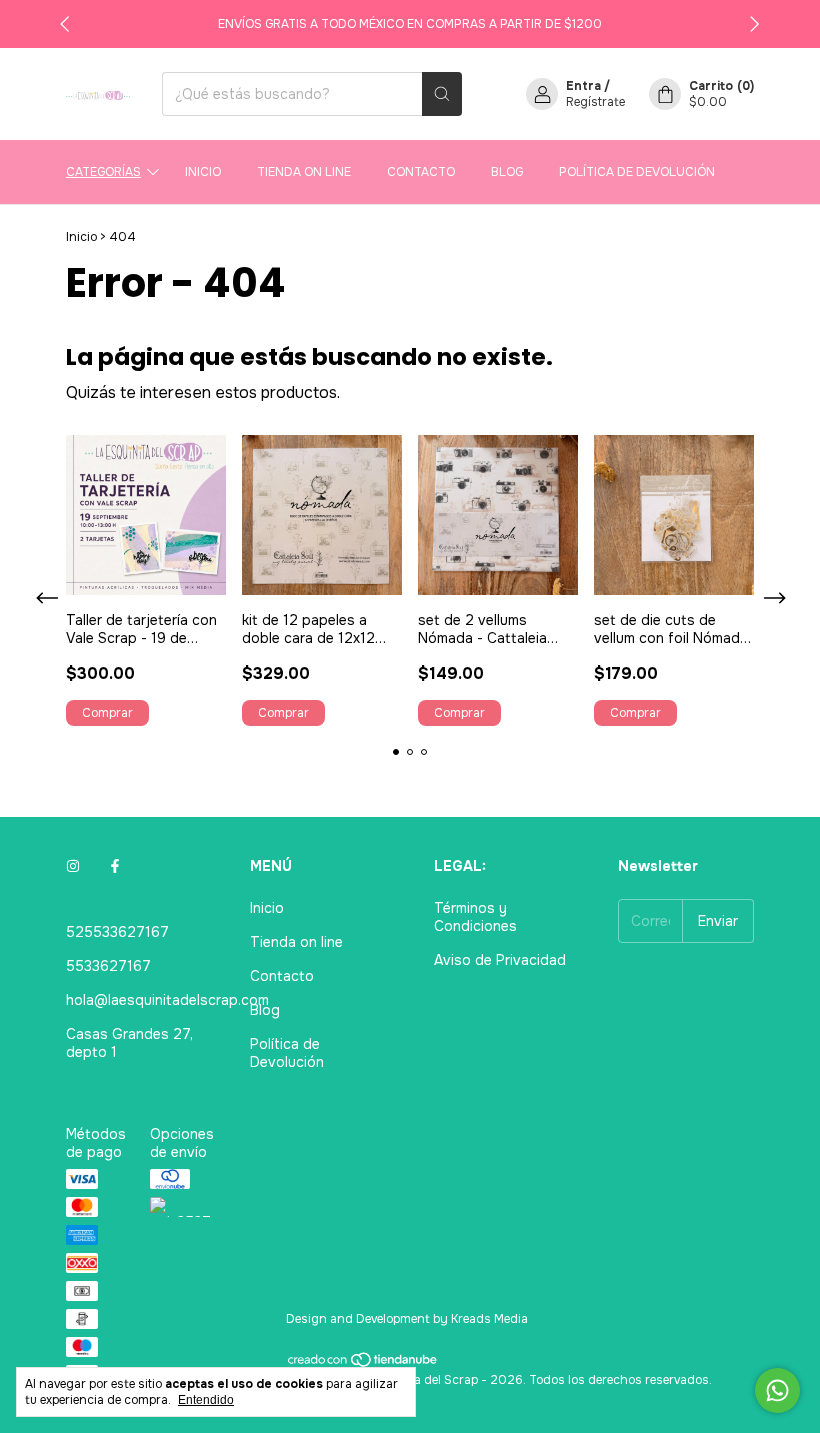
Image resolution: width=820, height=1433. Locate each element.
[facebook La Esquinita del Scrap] (115, 866)
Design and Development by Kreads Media (407, 1319)
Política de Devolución (637, 172)
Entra (583, 86)
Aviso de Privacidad (500, 960)
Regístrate (595, 102)
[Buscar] (442, 94)
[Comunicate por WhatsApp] (777, 1390)
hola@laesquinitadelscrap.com (167, 1000)
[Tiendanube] (363, 1364)
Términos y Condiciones (475, 917)
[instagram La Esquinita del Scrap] (73, 866)
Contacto (421, 172)
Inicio (203, 172)
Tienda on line (304, 172)
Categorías (103, 172)
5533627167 (108, 966)
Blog (507, 172)
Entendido (206, 1400)
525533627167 (117, 932)
